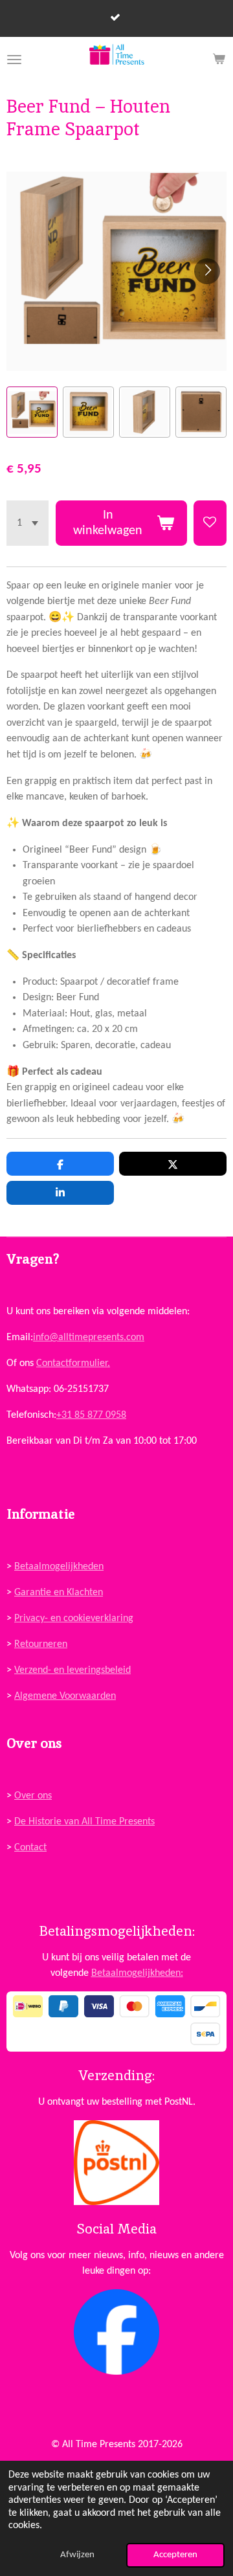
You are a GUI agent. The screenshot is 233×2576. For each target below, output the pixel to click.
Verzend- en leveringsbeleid (72, 1670)
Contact (30, 1848)
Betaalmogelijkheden (59, 1567)
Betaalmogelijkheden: (137, 1973)
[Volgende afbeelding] (207, 271)
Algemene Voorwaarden (65, 1696)
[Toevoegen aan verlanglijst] (210, 523)
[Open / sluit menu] (14, 60)
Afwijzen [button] (77, 2555)
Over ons (33, 1796)
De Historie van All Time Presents (84, 1822)
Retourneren (41, 1644)
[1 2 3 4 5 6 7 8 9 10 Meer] (28, 523)
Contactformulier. (73, 1363)
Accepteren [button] (175, 2555)
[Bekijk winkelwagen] (219, 60)
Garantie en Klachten (59, 1593)
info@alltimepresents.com (89, 1338)
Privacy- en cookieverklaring (74, 1618)
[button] (32, 412)
